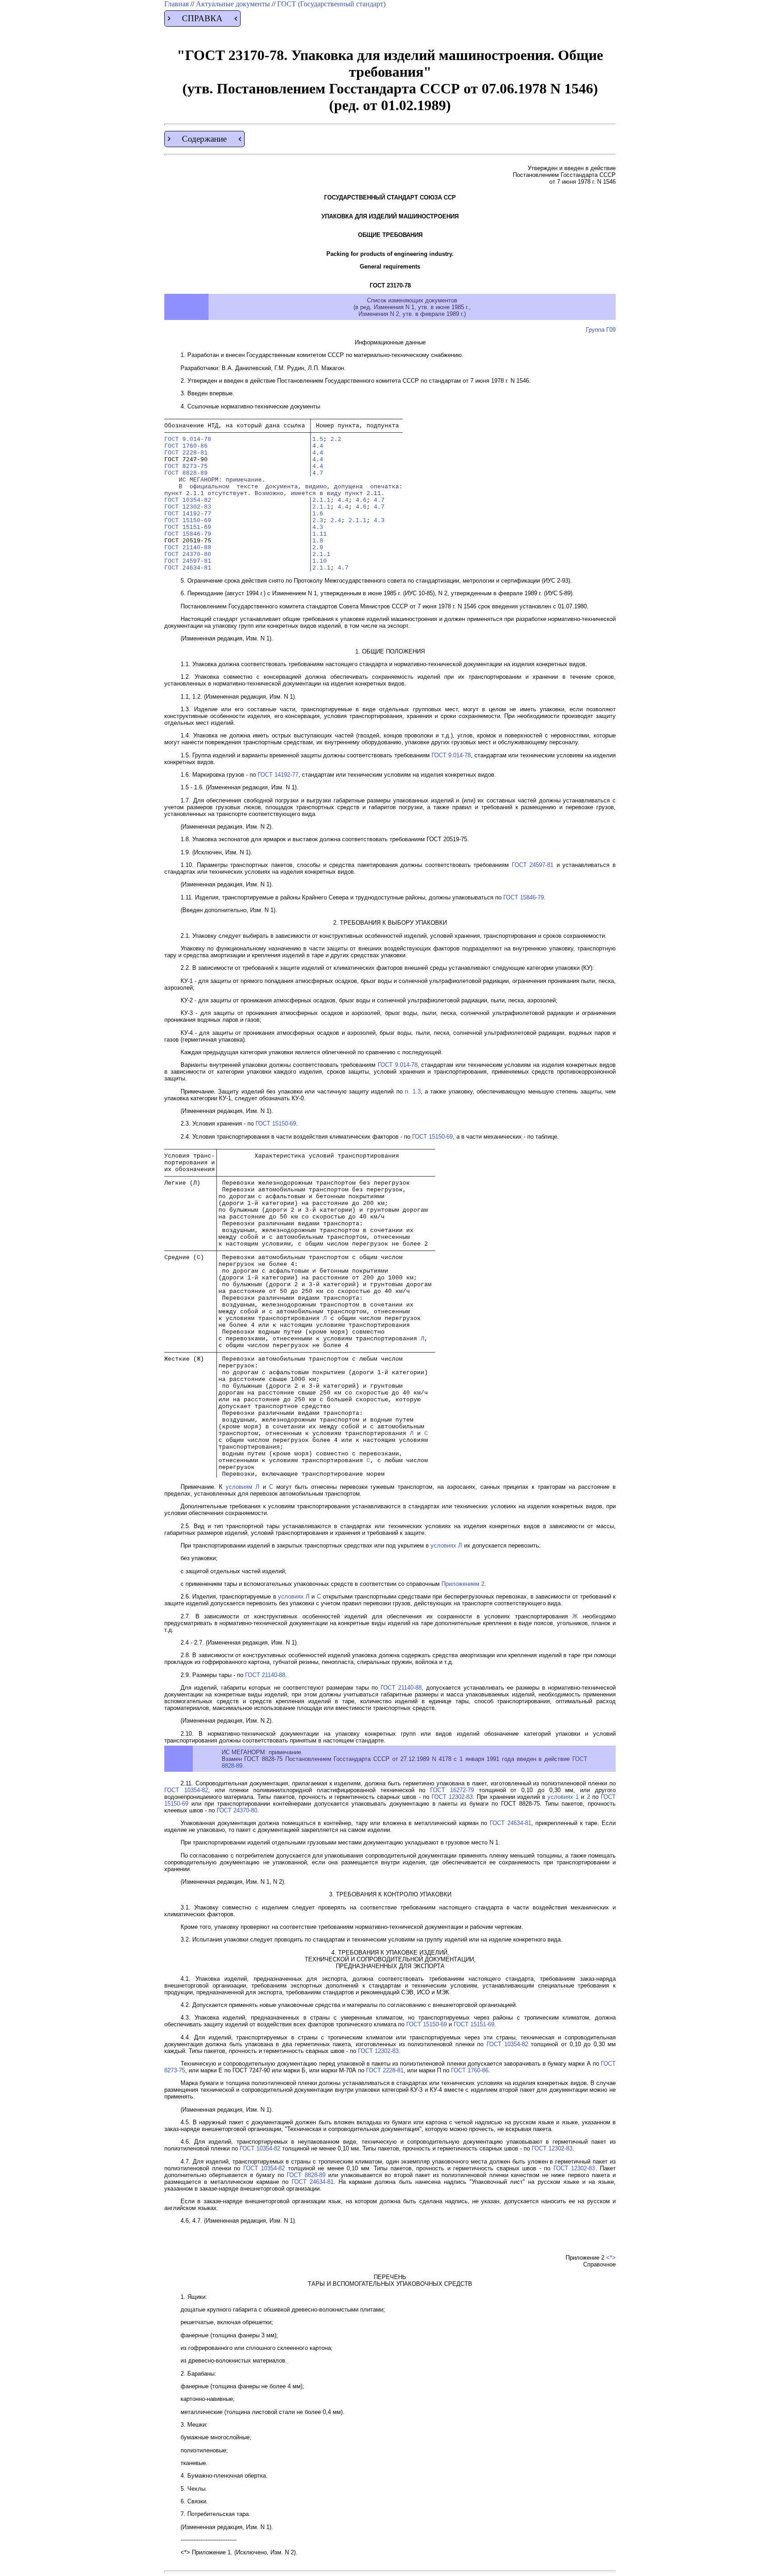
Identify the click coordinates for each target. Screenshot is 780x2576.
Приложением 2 (463, 1584)
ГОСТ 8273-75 (186, 466)
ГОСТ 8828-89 (186, 473)
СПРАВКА (202, 18)
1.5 (318, 439)
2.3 (318, 521)
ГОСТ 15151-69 (188, 527)
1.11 (320, 534)
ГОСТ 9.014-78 (188, 439)
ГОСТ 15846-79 (188, 534)
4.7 (318, 473)
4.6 (361, 500)
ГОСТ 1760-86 (186, 446)
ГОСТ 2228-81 (186, 453)
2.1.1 (321, 500)
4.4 (318, 446)
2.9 (318, 548)
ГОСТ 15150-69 (188, 521)
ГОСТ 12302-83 (188, 507)
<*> (611, 2258)
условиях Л (446, 1545)
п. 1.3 (413, 1091)
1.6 (318, 514)
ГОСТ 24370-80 (188, 554)
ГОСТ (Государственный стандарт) (331, 4)
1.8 (318, 541)
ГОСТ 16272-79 (452, 1790)
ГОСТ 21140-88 (188, 548)
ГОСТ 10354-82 (188, 500)
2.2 (336, 439)
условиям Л (243, 1487)
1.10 (320, 561)
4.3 (379, 521)
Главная (177, 4)
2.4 (336, 521)
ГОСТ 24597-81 (188, 561)
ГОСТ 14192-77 (188, 514)
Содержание (204, 139)
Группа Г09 (601, 330)
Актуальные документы (234, 4)
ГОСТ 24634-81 (188, 568)
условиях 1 (563, 1797)
